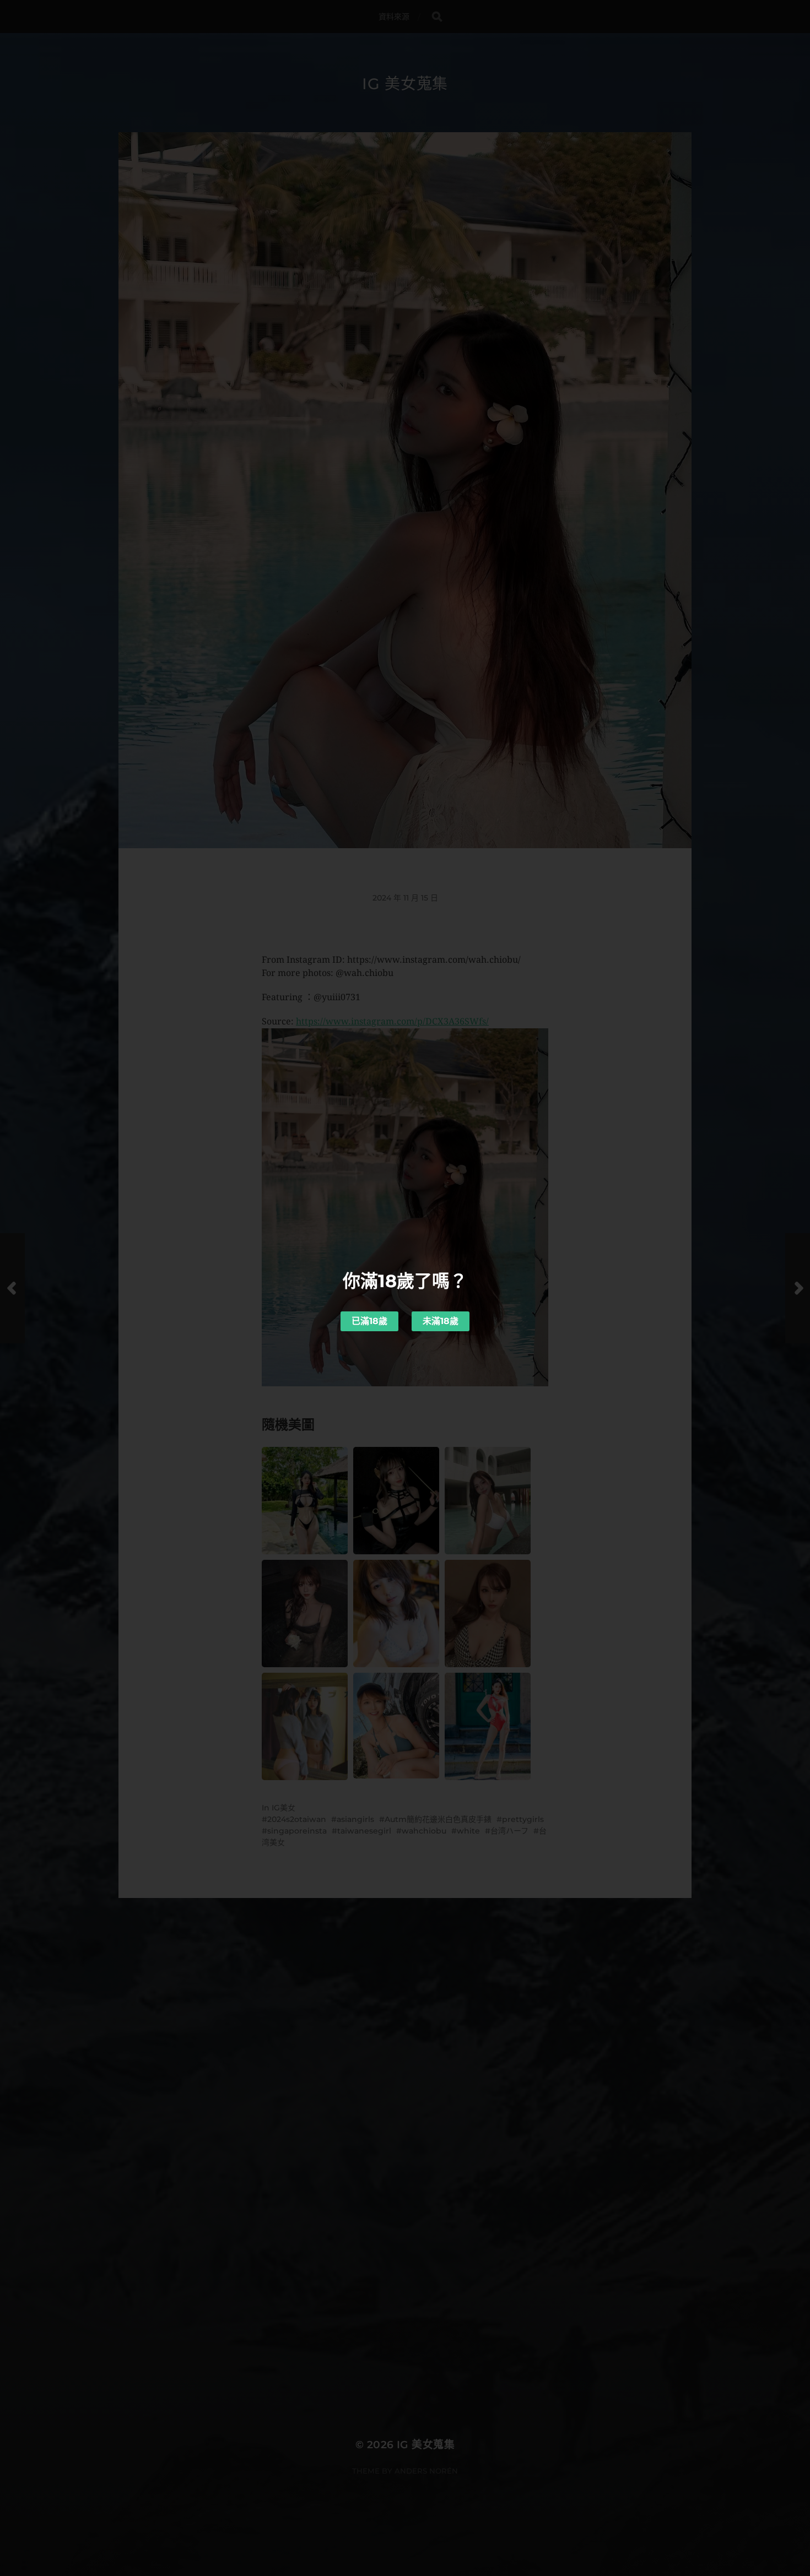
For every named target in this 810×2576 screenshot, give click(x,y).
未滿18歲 (441, 1321)
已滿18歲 (369, 1321)
